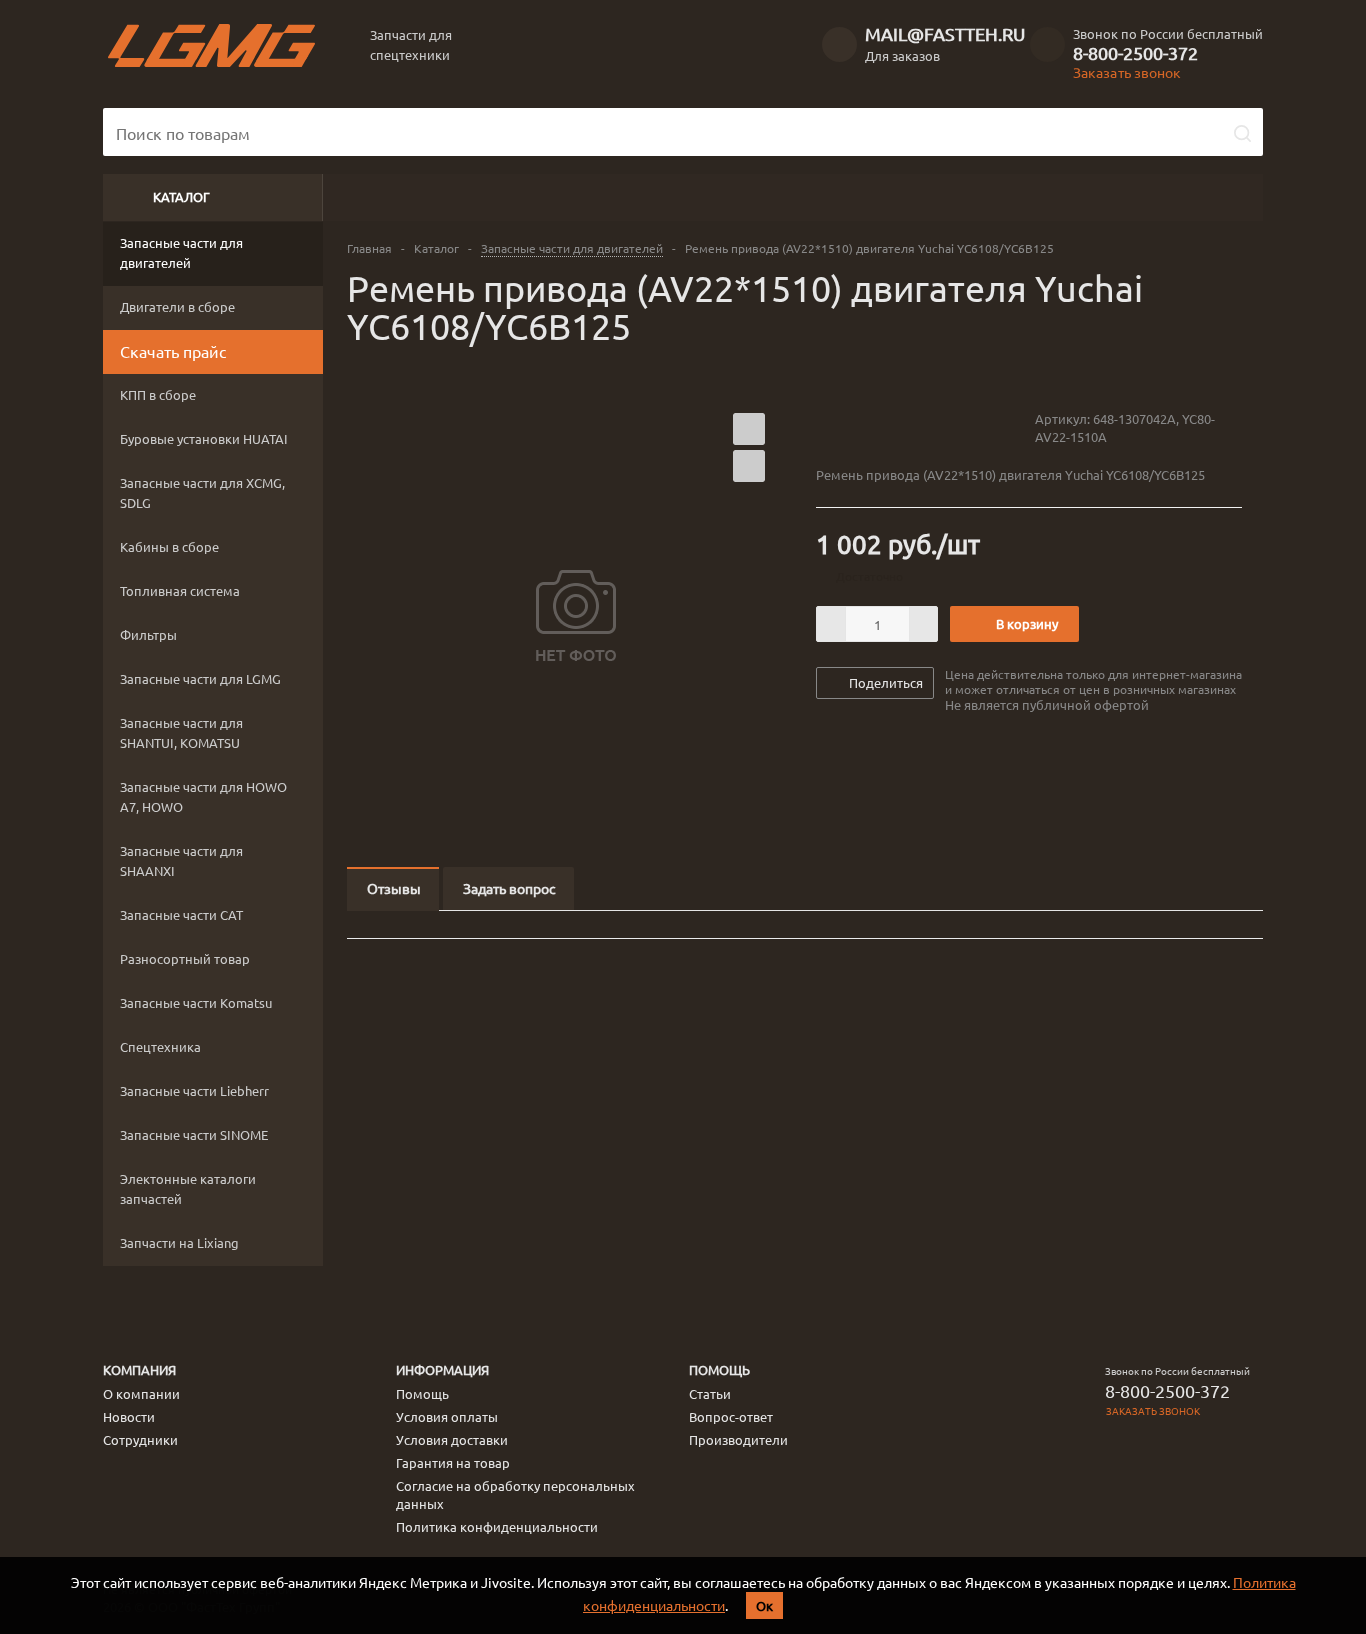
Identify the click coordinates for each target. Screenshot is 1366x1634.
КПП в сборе (158, 394)
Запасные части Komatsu (196, 1002)
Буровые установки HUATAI (204, 438)
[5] (901, 428)
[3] (863, 428)
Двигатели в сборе (177, 306)
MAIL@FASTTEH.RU (945, 33)
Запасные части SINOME (194, 1134)
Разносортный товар (185, 958)
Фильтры (148, 634)
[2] (844, 428)
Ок (764, 1605)
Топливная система (180, 590)
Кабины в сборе (169, 546)
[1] (825, 428)
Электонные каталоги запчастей (188, 1188)
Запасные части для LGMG (200, 678)
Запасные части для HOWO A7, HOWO (203, 796)
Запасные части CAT (181, 914)
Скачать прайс (173, 351)
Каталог (181, 196)
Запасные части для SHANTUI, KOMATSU (181, 732)
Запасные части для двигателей (181, 252)
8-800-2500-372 (1135, 53)
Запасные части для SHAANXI (181, 860)
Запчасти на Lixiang (179, 1242)
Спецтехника (160, 1046)
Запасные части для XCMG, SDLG (202, 492)
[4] (882, 428)
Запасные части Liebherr (194, 1090)
